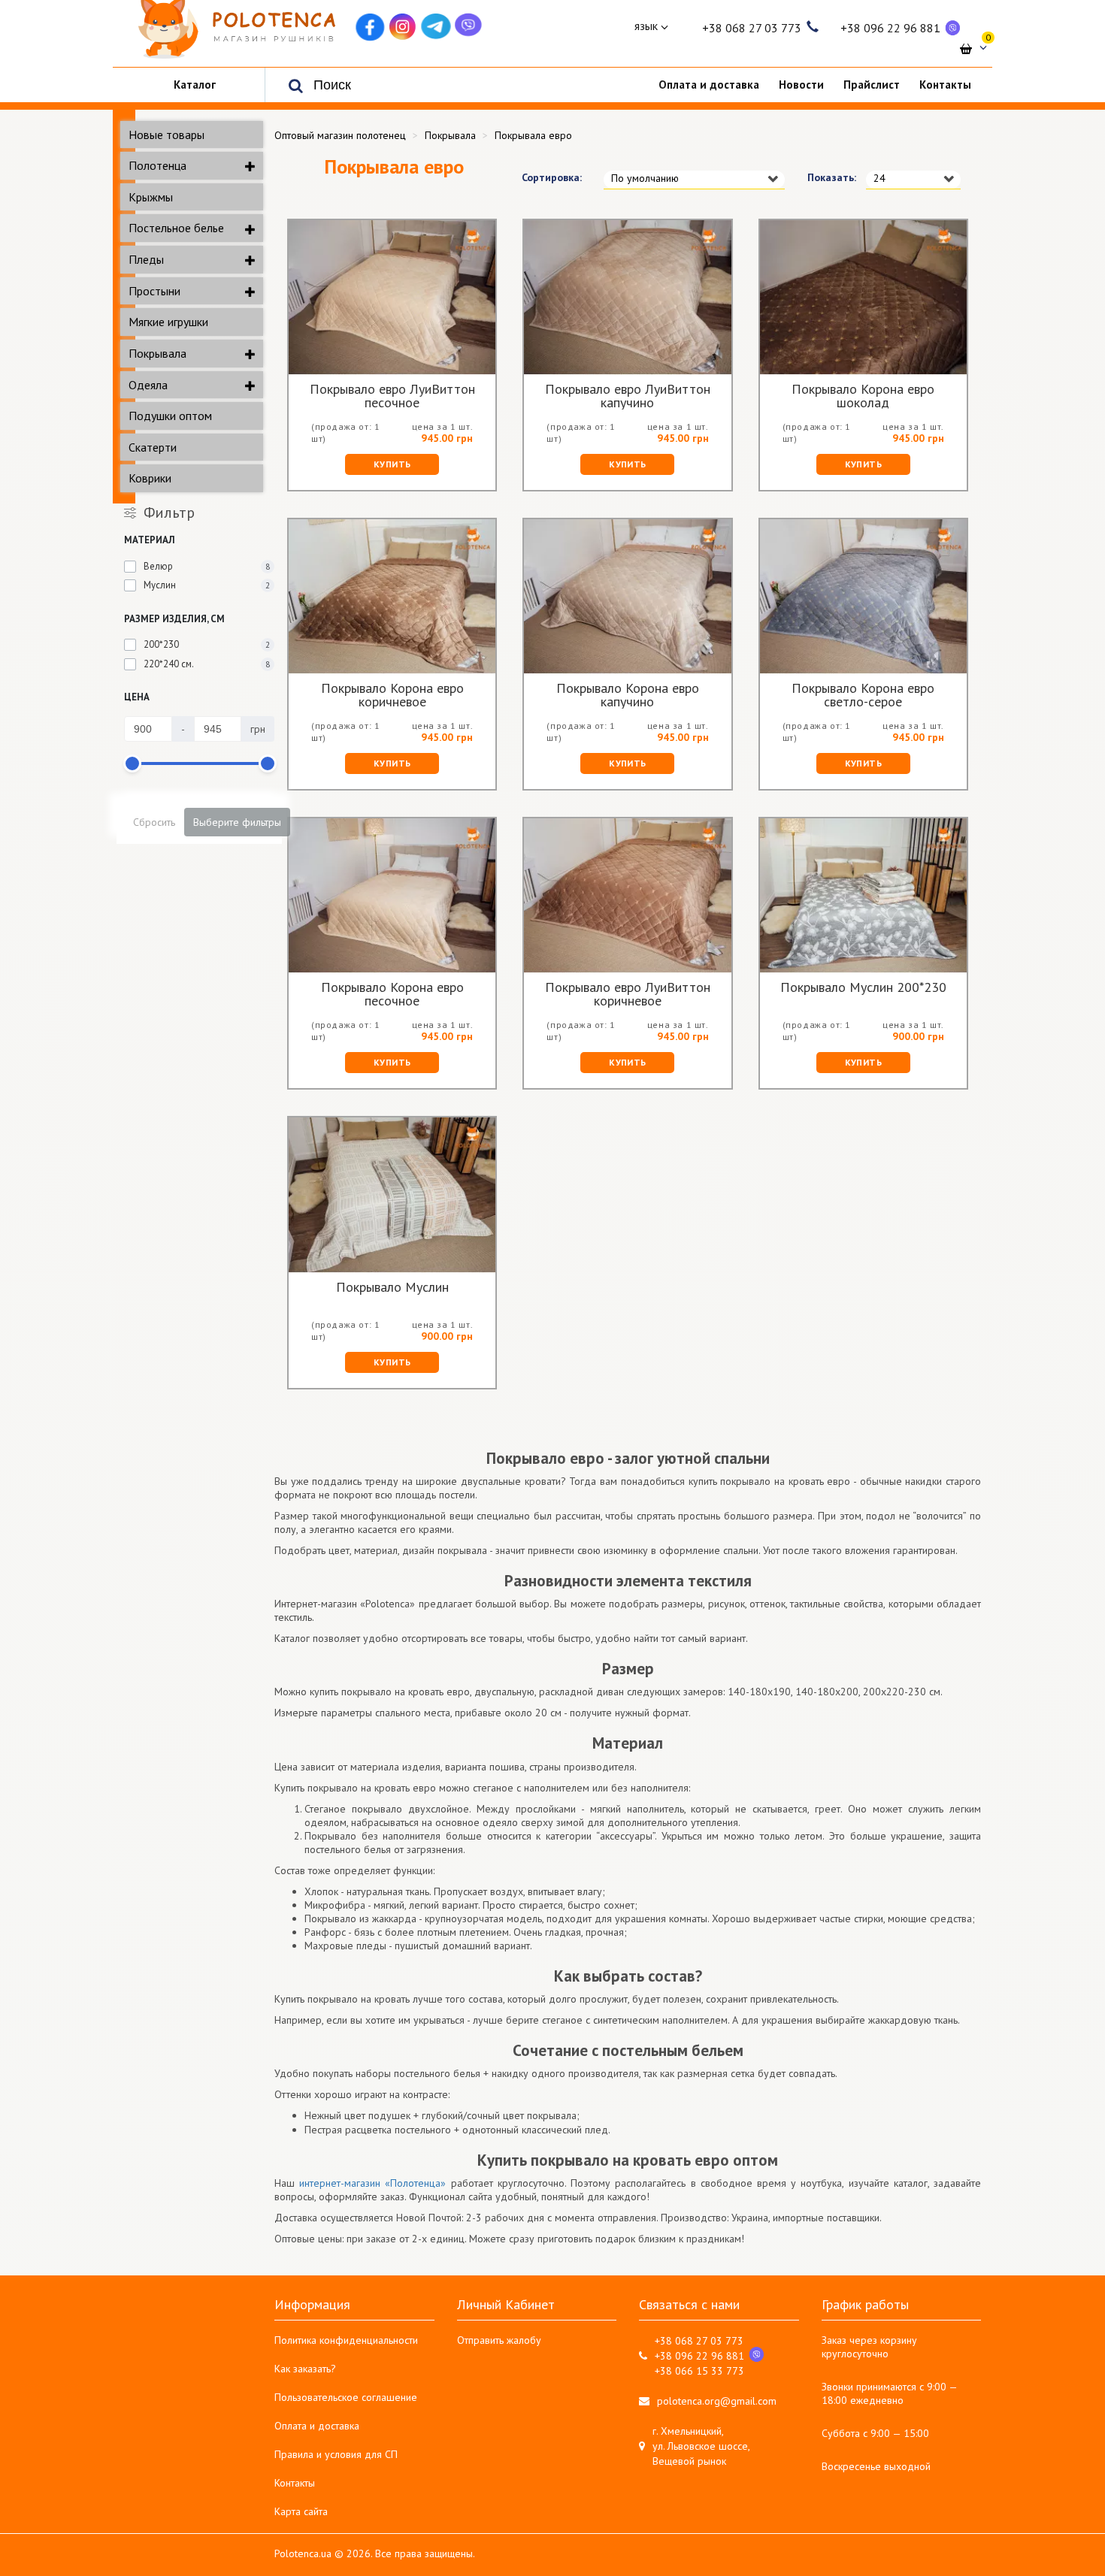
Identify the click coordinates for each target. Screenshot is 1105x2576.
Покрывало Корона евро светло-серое (863, 695)
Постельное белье (176, 228)
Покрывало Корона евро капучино (628, 695)
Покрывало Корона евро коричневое (392, 695)
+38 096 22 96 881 (890, 28)
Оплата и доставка (317, 2426)
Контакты (295, 2483)
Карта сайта (301, 2511)
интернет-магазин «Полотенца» (372, 2183)
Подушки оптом (170, 416)
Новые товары (167, 135)
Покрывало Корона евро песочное (392, 994)
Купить (392, 464)
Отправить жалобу (499, 2340)
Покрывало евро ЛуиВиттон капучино (628, 396)
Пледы (146, 259)
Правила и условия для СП (336, 2454)
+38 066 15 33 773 (699, 2371)
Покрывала (157, 353)
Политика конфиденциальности (346, 2340)
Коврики (150, 478)
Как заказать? (305, 2369)
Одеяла (148, 385)
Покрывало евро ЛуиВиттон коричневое (628, 994)
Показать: (825, 177)
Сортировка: (551, 177)
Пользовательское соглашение (346, 2397)
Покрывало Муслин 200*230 (863, 988)
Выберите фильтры (237, 822)
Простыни (154, 291)
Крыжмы (151, 197)
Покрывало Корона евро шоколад (863, 396)
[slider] (132, 763)
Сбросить (154, 822)
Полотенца (157, 165)
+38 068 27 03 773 (752, 28)
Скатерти (153, 447)
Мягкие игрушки (168, 322)
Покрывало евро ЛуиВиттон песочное (392, 396)
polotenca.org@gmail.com (717, 2401)
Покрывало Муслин (392, 1288)
